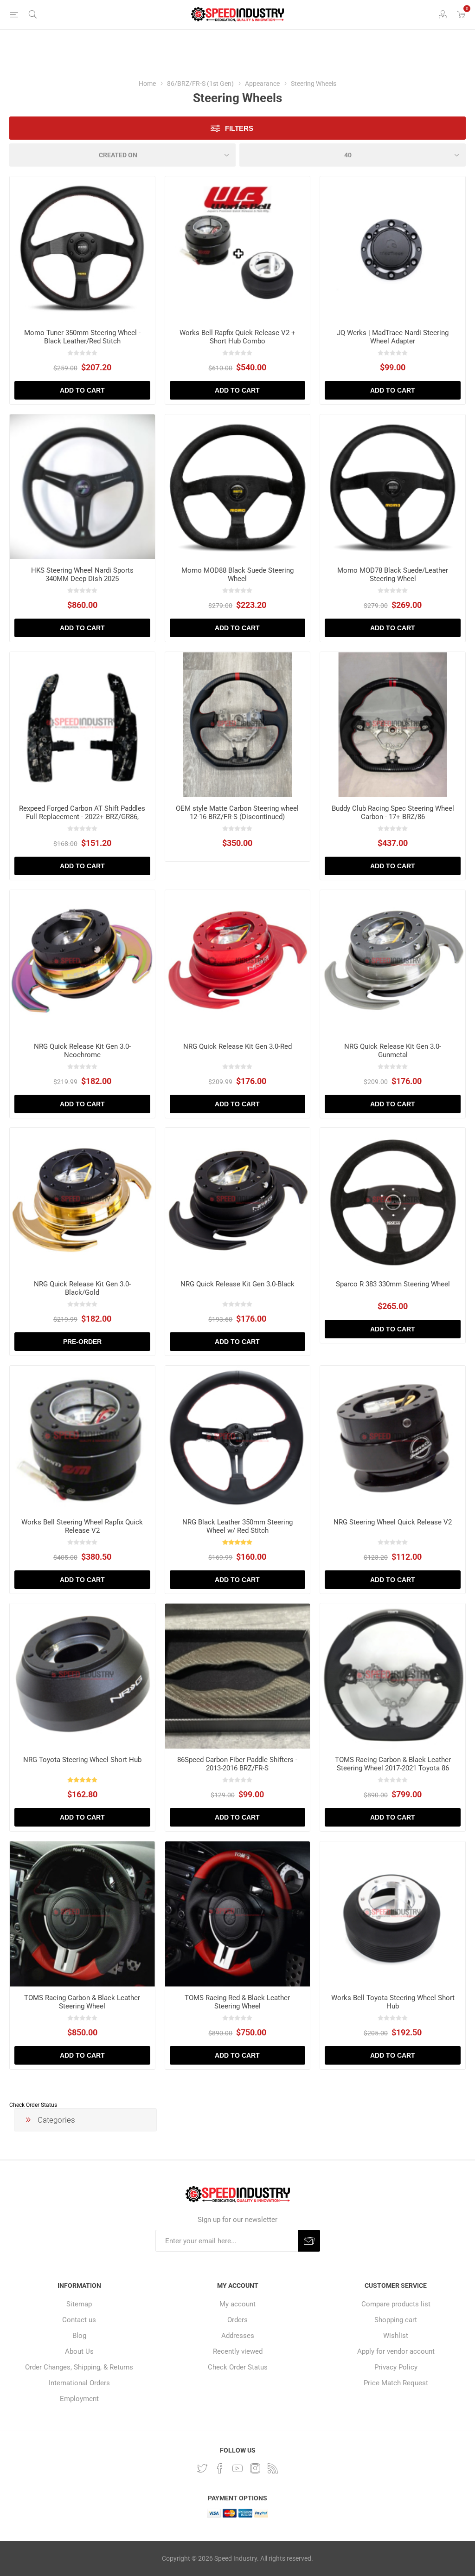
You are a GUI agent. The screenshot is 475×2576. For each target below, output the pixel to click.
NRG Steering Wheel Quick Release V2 (393, 1522)
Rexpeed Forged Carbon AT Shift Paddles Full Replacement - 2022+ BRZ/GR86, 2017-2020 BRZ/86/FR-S (82, 817)
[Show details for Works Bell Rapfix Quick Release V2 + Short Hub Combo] (238, 249)
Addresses (238, 2336)
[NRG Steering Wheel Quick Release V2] (393, 1438)
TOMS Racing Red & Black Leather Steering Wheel (237, 2002)
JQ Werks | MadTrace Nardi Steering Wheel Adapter (393, 337)
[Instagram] (255, 2468)
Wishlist (396, 2336)
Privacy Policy (396, 2367)
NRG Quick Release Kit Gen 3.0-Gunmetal (393, 1051)
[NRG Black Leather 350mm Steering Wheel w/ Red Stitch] (238, 1438)
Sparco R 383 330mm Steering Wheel (393, 1284)
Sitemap (79, 2304)
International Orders (79, 2383)
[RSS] (273, 2468)
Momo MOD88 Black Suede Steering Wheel (237, 575)
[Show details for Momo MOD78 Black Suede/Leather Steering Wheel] (393, 487)
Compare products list (396, 2304)
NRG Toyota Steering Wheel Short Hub (82, 1760)
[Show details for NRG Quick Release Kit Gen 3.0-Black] (238, 1200)
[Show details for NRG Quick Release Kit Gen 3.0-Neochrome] (82, 963)
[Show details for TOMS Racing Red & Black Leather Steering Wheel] (238, 1914)
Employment (79, 2399)
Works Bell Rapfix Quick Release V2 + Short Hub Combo (237, 337)
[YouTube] (237, 2468)
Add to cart (82, 390)
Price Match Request (396, 2383)
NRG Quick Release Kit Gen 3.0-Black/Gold (82, 1288)
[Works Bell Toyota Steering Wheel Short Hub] (393, 1914)
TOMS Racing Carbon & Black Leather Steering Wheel (82, 2002)
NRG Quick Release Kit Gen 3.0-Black (237, 1284)
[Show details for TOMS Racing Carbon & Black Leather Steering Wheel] (82, 1914)
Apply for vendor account (396, 2351)
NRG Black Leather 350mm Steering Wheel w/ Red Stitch (237, 1526)
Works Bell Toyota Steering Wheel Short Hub (393, 2002)
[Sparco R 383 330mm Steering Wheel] (393, 1200)
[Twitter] (202, 2468)
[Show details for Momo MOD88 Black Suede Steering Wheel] (238, 487)
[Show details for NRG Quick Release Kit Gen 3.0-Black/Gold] (82, 1200)
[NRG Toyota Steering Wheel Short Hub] (82, 1676)
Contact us (79, 2320)
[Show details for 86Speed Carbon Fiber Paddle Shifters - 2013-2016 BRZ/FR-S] (238, 1676)
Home (147, 84)
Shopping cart (396, 2320)
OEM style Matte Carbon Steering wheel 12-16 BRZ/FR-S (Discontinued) (237, 813)
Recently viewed (238, 2351)
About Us (79, 2351)
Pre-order (82, 1342)
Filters (239, 128)
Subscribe (309, 2241)
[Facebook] (220, 2468)
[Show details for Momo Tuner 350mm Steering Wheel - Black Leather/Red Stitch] (82, 249)
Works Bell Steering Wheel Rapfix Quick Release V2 (82, 1526)
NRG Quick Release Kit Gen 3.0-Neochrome (82, 1051)
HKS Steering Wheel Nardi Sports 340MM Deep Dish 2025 (82, 575)
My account (237, 2304)
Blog (79, 2336)
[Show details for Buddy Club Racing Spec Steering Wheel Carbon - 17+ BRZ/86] (393, 725)
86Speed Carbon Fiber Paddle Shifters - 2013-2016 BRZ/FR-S (237, 1764)
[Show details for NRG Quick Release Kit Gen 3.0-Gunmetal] (393, 963)
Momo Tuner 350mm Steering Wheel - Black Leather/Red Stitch (82, 337)
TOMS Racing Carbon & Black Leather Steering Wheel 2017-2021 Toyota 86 (393, 1764)
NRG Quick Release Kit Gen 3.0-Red (237, 1046)
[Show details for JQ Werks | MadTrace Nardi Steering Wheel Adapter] (393, 249)
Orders (237, 2320)
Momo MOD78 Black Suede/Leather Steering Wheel (393, 575)
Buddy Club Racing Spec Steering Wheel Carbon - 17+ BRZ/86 (393, 813)
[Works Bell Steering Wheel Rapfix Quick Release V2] (82, 1438)
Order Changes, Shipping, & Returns (79, 2367)
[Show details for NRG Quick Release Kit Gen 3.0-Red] (238, 963)
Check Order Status (33, 2105)
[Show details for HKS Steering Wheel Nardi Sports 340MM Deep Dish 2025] (82, 487)
